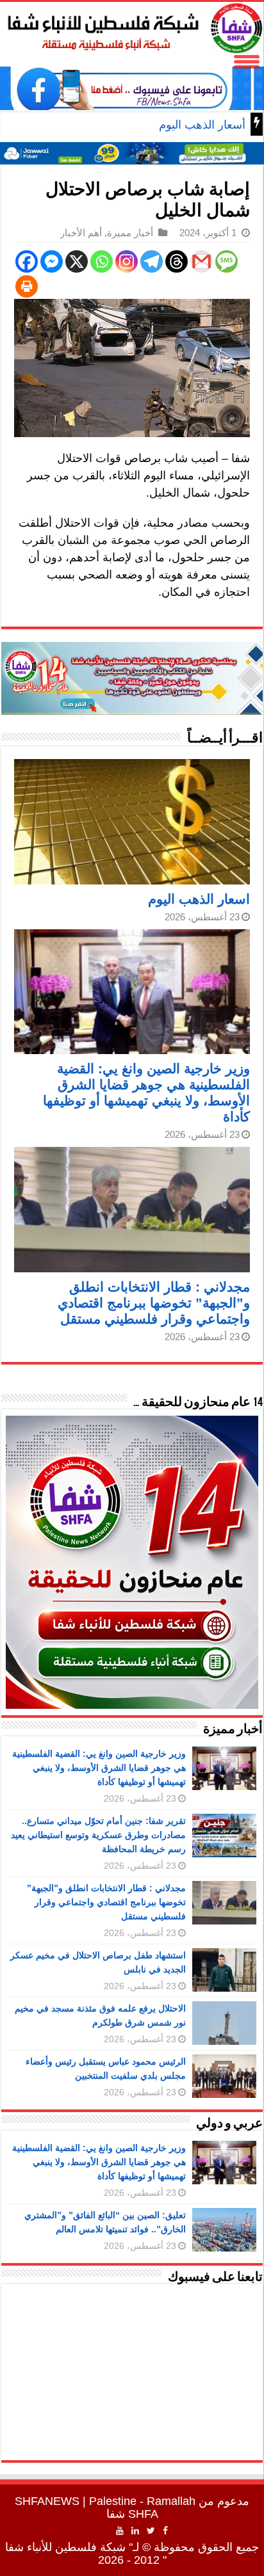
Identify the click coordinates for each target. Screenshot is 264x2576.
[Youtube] (120, 2531)
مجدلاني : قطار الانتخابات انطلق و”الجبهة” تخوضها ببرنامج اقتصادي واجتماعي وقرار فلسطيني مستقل (154, 1303)
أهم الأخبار (81, 233)
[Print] (27, 286)
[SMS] (227, 261)
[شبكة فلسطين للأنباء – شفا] (132, 26)
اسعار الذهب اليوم (199, 899)
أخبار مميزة (130, 233)
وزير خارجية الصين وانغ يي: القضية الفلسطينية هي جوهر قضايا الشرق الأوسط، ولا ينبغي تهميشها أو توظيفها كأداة (99, 1768)
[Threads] (177, 261)
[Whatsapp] (102, 261)
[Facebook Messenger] (52, 261)
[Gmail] (202, 261)
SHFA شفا (132, 2514)
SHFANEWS (47, 2501)
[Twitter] (151, 2531)
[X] (77, 261)
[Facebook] (27, 261)
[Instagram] (127, 261)
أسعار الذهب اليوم (202, 125)
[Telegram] (152, 261)
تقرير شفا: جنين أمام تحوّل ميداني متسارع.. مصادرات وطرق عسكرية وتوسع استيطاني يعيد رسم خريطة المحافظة (98, 1835)
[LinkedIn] (135, 2531)
